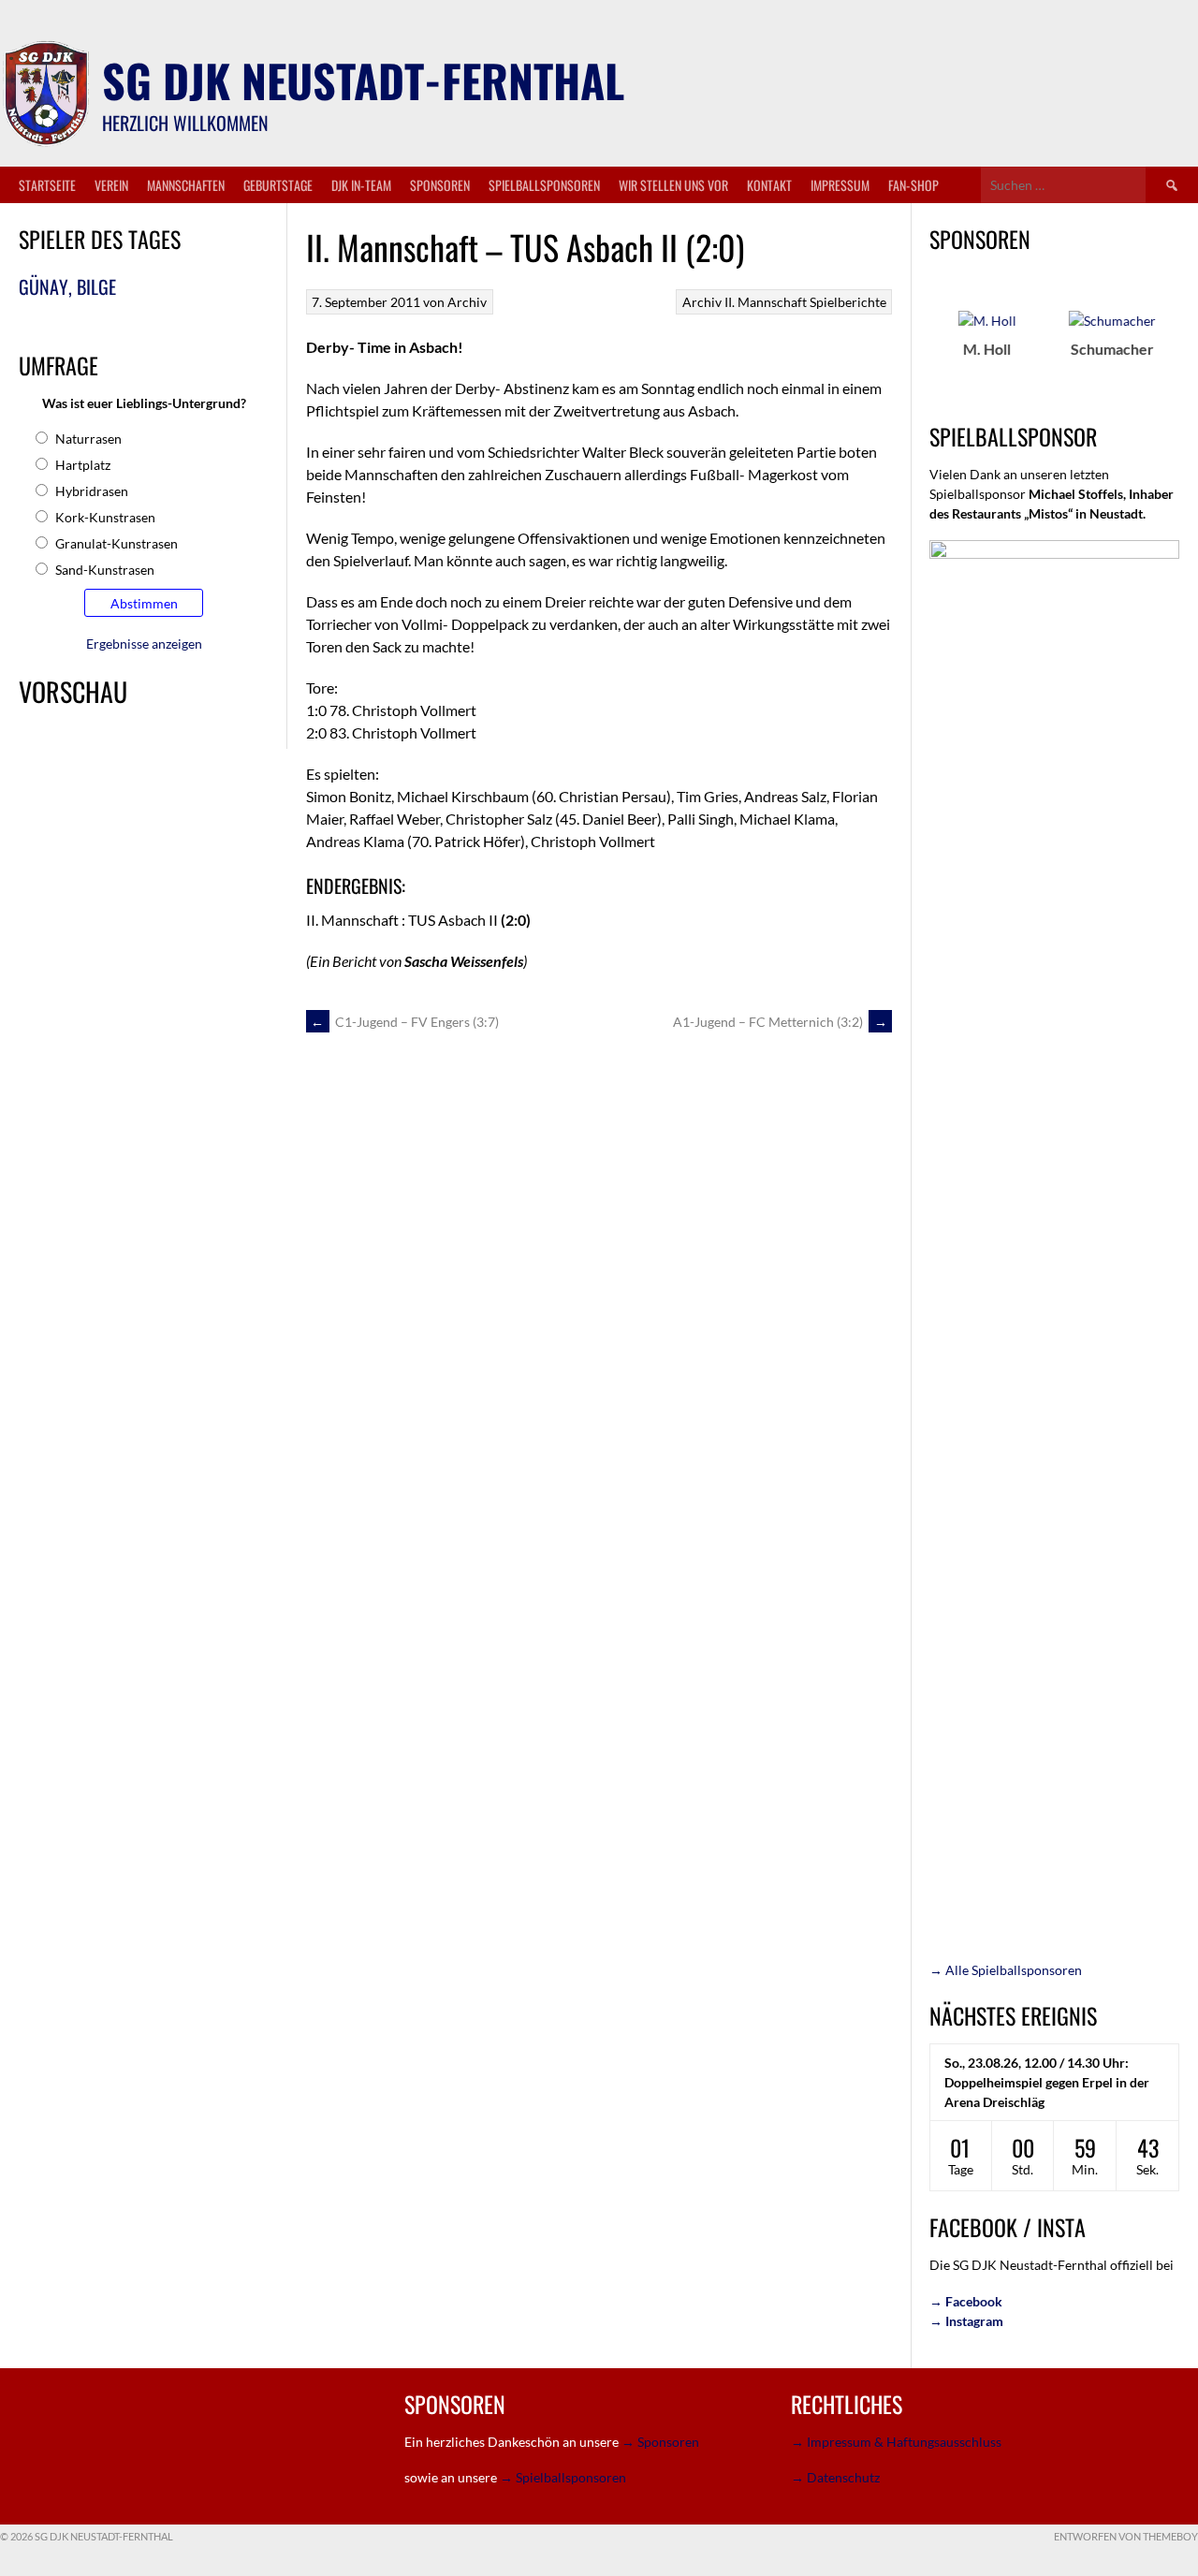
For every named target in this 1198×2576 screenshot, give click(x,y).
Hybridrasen (92, 491)
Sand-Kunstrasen (105, 570)
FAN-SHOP (913, 185)
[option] (943, 334)
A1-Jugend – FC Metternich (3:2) (780, 1022)
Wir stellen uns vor (673, 185)
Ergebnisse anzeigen (144, 644)
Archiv (702, 302)
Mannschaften (186, 185)
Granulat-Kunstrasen (117, 543)
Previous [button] (919, 348)
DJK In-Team (361, 185)
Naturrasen (88, 439)
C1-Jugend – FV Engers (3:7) (405, 1022)
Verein (111, 185)
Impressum (840, 185)
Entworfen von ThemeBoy (1126, 2536)
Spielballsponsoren (544, 185)
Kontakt (769, 185)
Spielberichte (848, 302)
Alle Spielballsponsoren (1006, 1970)
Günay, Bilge (67, 286)
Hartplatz (83, 465)
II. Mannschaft (766, 302)
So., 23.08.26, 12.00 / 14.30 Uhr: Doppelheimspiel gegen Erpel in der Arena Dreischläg (1047, 2082)
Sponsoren (440, 185)
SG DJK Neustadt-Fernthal (363, 80)
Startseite (47, 185)
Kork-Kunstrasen (105, 517)
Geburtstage (278, 185)
